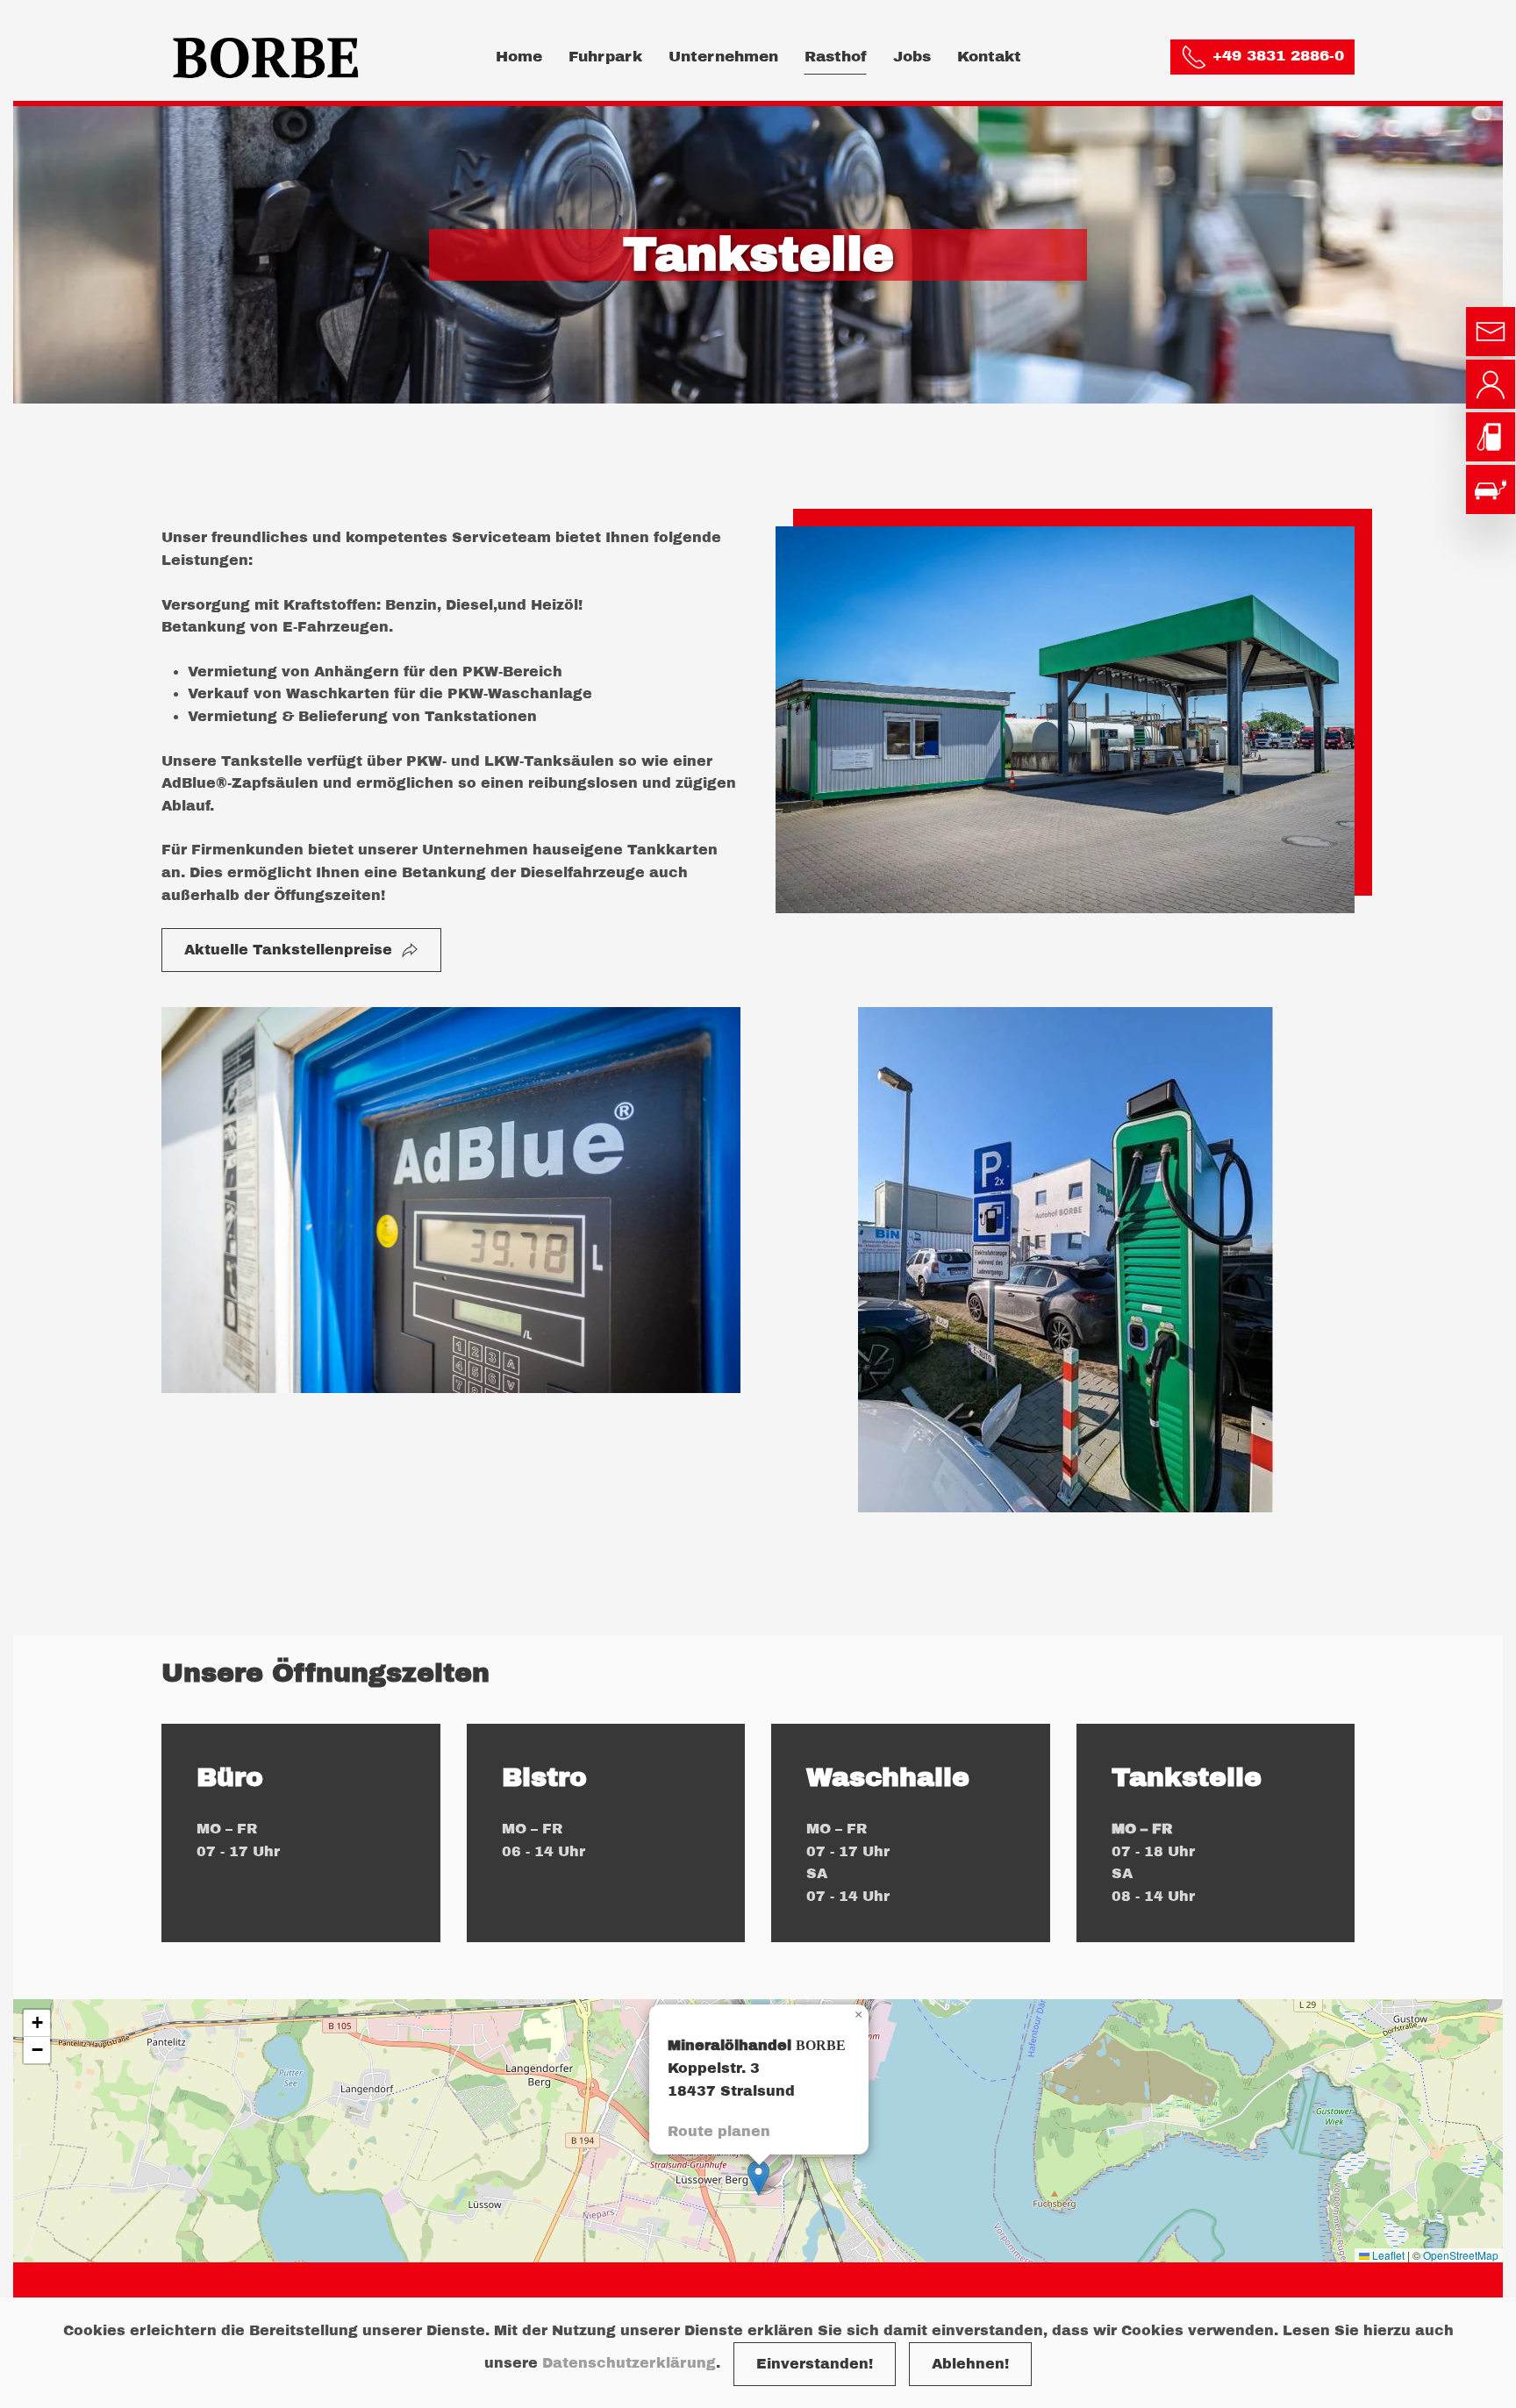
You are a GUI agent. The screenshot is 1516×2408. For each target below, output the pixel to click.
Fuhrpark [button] (605, 57)
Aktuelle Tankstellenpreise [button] (288, 950)
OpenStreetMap (1461, 2255)
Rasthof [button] (836, 57)
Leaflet (1387, 2255)
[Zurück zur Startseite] (270, 57)
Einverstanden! (815, 2364)
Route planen (719, 2131)
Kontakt (989, 57)
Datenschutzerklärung (629, 2363)
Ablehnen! (970, 2364)
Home (519, 57)
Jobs (912, 57)
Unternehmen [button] (723, 57)
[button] (758, 2178)
